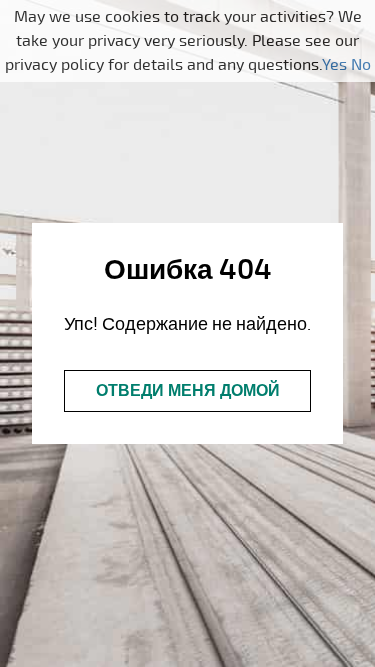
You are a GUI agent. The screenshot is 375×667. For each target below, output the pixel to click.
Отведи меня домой (188, 391)
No (361, 65)
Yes (334, 65)
